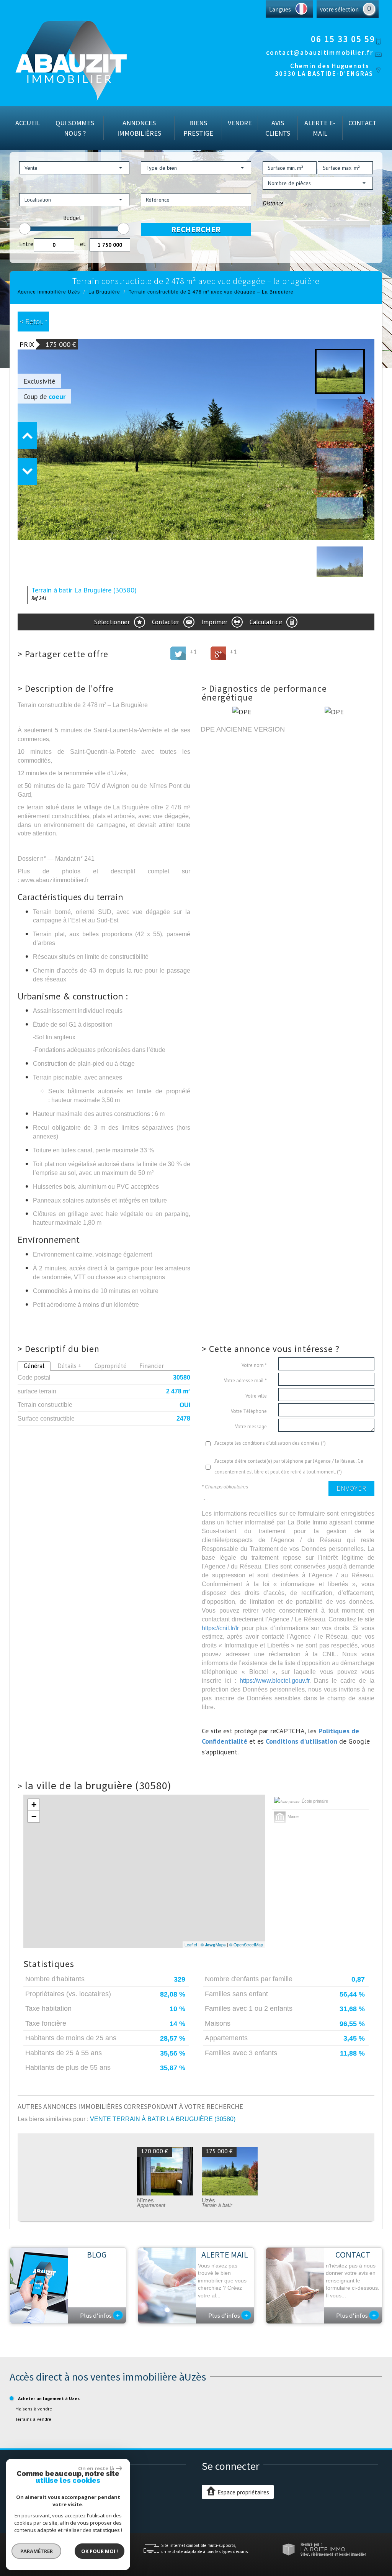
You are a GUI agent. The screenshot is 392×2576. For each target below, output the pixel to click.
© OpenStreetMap (246, 1944)
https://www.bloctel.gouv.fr (274, 1680)
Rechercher (196, 229)
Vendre (240, 123)
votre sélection (339, 9)
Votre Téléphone (249, 1411)
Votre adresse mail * (245, 1381)
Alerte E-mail (320, 128)
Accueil (28, 123)
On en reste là (96, 2468)
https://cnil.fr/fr (220, 1628)
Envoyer (351, 1488)
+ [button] (34, 1805)
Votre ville (256, 1396)
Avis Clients (278, 128)
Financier (152, 1366)
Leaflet (191, 1944)
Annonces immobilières (139, 128)
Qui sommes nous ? (75, 128)
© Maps (213, 1944)
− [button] (34, 1816)
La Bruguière (104, 292)
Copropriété (110, 1366)
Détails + (69, 1366)
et (83, 244)
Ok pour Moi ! (100, 2551)
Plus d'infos (100, 2315)
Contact (363, 123)
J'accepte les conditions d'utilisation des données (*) (270, 1443)
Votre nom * (254, 1365)
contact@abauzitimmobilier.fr (320, 53)
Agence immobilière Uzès (49, 292)
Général (34, 1366)
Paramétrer (37, 2551)
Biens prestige (198, 128)
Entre (26, 244)
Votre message (251, 1427)
